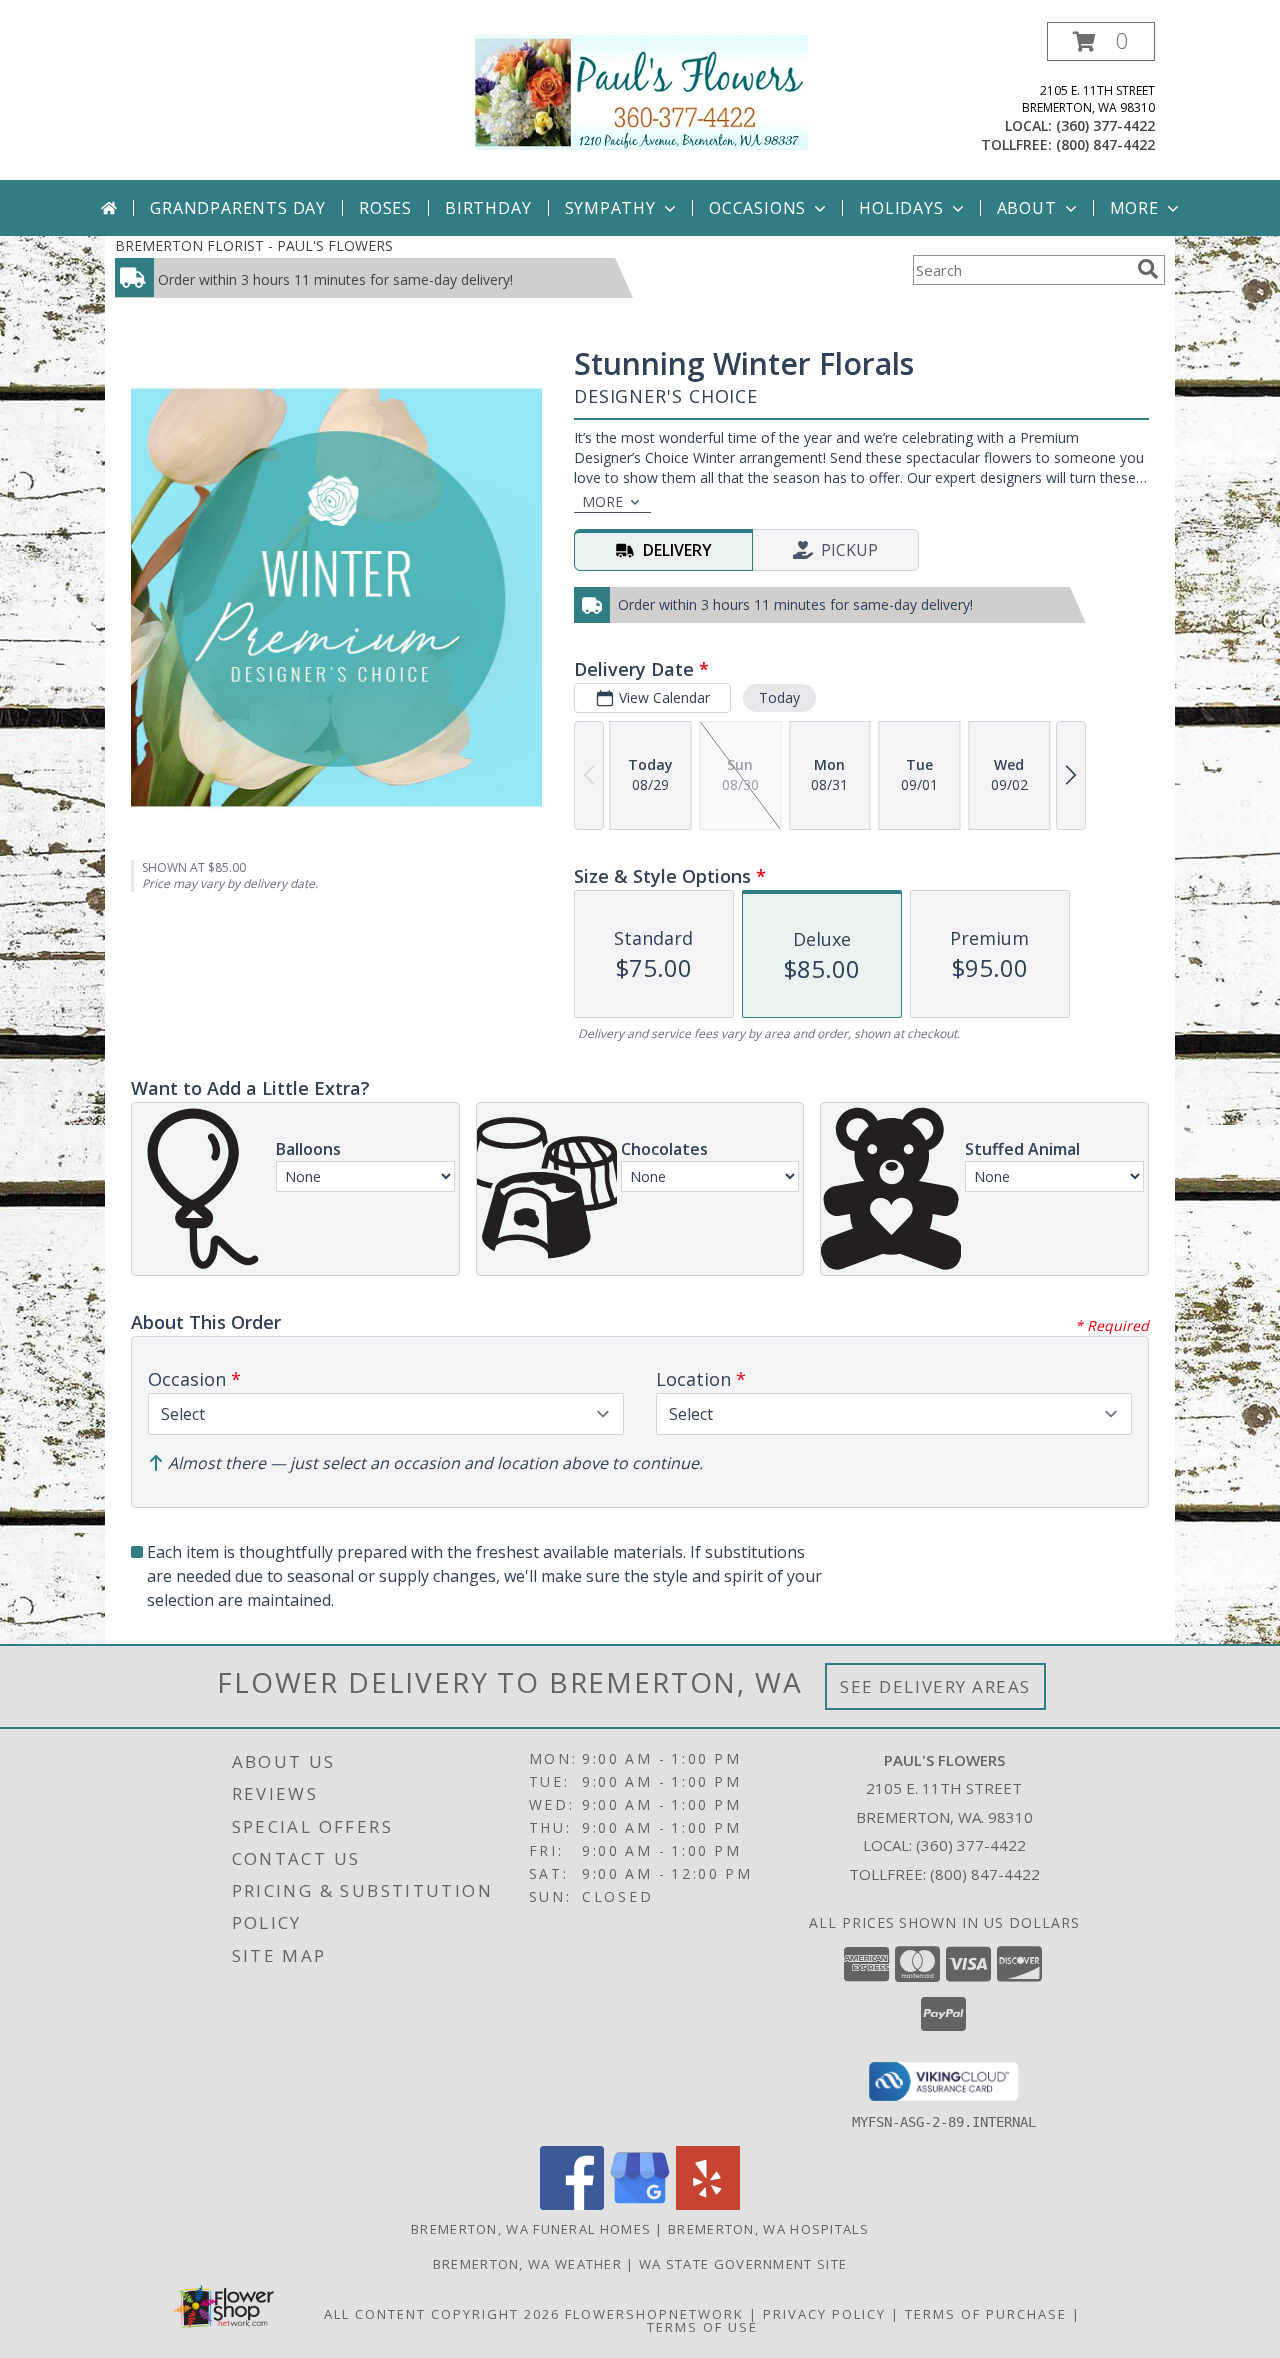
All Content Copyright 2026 (442, 2314)
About (1027, 208)
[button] (1101, 41)
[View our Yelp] (708, 2204)
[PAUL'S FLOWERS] (640, 90)
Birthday (488, 208)
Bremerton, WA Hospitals (768, 2229)
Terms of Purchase (986, 2314)
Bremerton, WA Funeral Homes (531, 2229)
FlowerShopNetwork (654, 2314)
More (1134, 208)
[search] (1148, 269)
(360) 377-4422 (1105, 125)
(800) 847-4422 (1105, 144)
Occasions (757, 208)
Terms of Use (702, 2327)
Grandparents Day (238, 208)
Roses (385, 208)
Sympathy (610, 208)
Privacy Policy (824, 2314)
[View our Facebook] (572, 2204)
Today (779, 697)
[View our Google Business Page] (640, 2204)
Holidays (901, 208)
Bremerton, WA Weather (527, 2264)
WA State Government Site (743, 2264)
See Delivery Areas (935, 1686)
